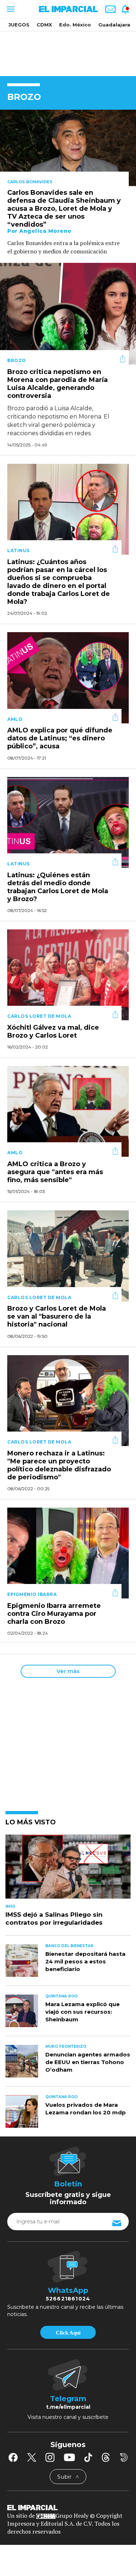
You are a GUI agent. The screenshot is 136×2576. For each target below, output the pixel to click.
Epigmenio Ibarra (32, 1594)
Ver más (68, 1671)
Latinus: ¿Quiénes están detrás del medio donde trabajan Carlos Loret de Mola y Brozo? (58, 887)
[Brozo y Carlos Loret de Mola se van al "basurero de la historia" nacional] (68, 1255)
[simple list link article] (68, 1870)
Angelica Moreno (45, 231)
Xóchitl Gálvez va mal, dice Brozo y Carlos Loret (53, 1031)
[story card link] (68, 148)
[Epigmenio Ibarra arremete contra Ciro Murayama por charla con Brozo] (68, 1552)
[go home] (68, 2507)
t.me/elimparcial (68, 2407)
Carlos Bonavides (30, 182)
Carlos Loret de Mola (39, 1016)
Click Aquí (68, 2333)
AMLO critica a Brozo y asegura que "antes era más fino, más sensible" (55, 1172)
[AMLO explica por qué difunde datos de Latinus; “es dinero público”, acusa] (68, 677)
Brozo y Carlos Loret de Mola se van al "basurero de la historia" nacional (57, 1317)
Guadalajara (114, 25)
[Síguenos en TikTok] (88, 2457)
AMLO (15, 1153)
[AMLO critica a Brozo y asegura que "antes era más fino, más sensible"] (68, 1111)
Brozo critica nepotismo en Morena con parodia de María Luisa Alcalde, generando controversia (57, 384)
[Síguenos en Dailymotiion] (124, 2457)
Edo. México (75, 25)
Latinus (18, 551)
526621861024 (68, 2299)
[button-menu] (10, 9)
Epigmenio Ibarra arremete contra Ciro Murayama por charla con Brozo (54, 1614)
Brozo (17, 360)
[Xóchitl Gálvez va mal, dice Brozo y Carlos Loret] (68, 974)
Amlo (15, 719)
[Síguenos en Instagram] (50, 2457)
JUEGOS (19, 25)
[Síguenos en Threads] (106, 2457)
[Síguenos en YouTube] (69, 2457)
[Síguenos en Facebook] (13, 2457)
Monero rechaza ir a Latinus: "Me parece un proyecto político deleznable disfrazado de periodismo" (59, 1465)
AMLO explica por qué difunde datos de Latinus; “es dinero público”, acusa (60, 739)
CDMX (44, 25)
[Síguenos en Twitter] (32, 2457)
